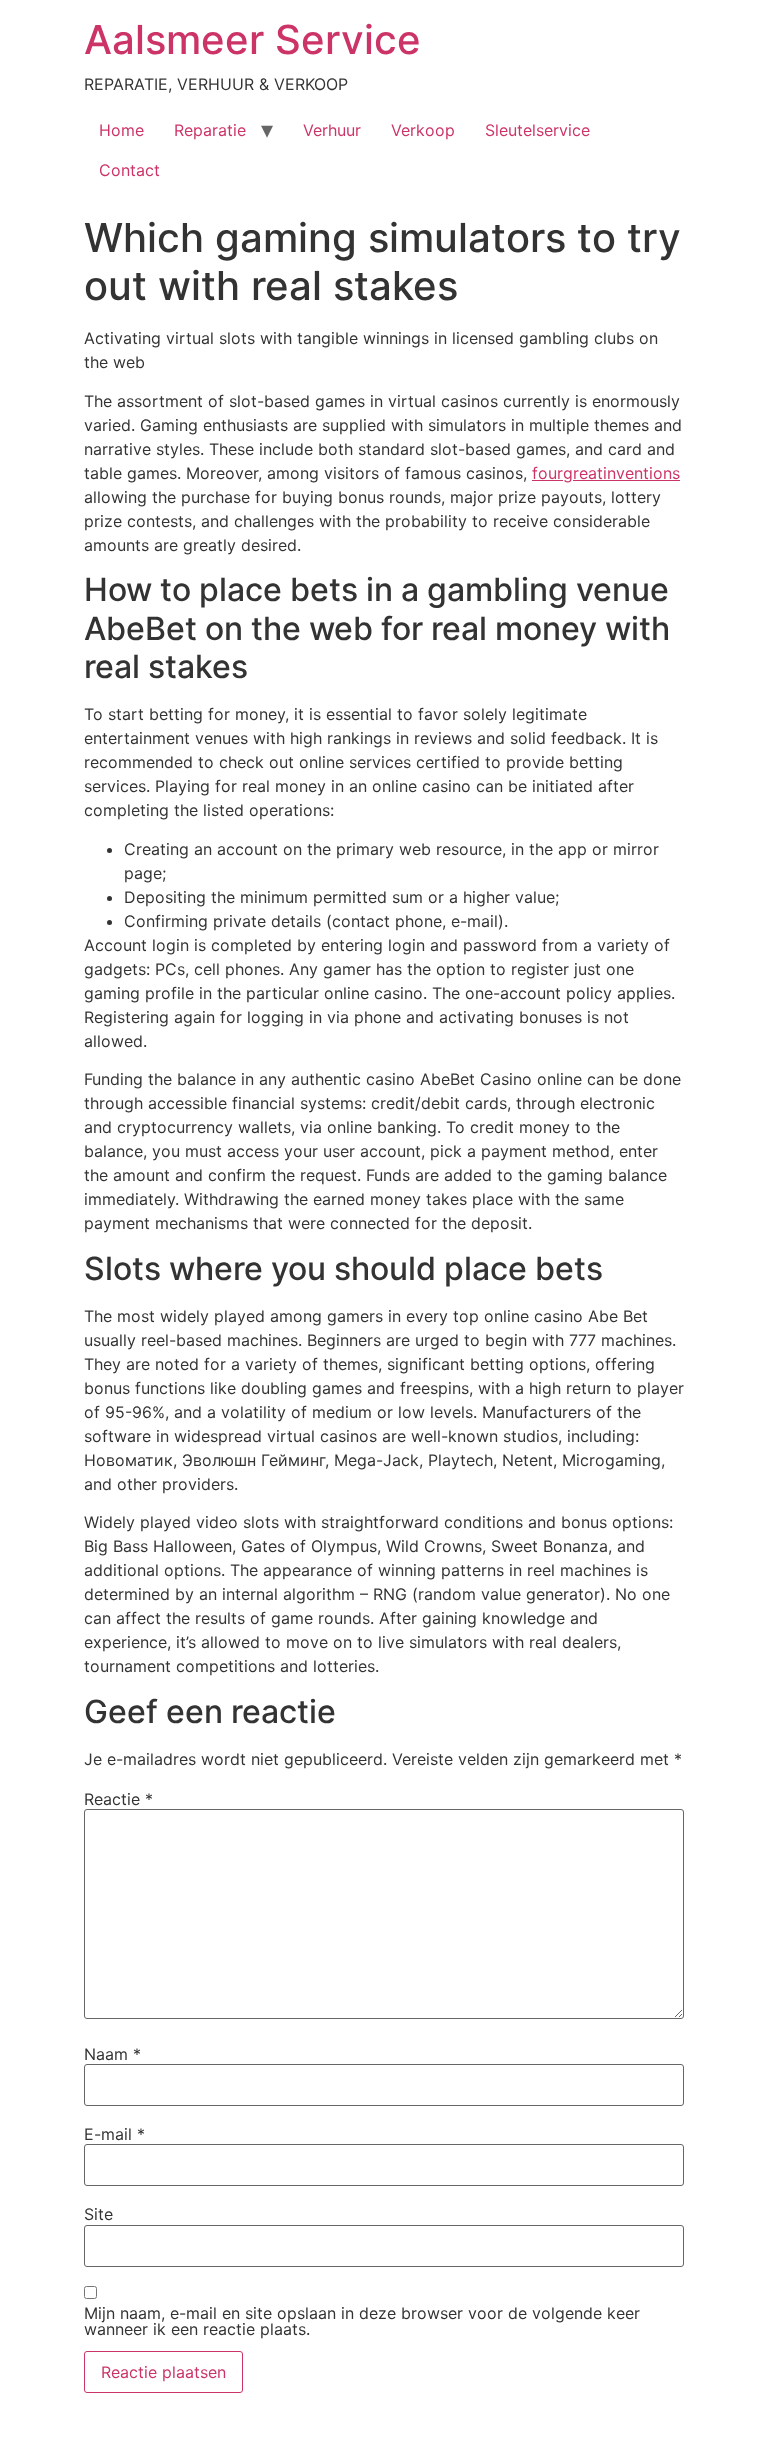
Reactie (118, 1799)
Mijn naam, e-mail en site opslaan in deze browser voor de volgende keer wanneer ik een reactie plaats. (362, 2321)
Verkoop (423, 130)
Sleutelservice (537, 130)
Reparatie (210, 130)
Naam (112, 2054)
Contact (129, 170)
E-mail (114, 2134)
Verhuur (332, 130)
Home (121, 130)
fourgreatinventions (606, 473)
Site (98, 2214)
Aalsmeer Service (252, 39)
